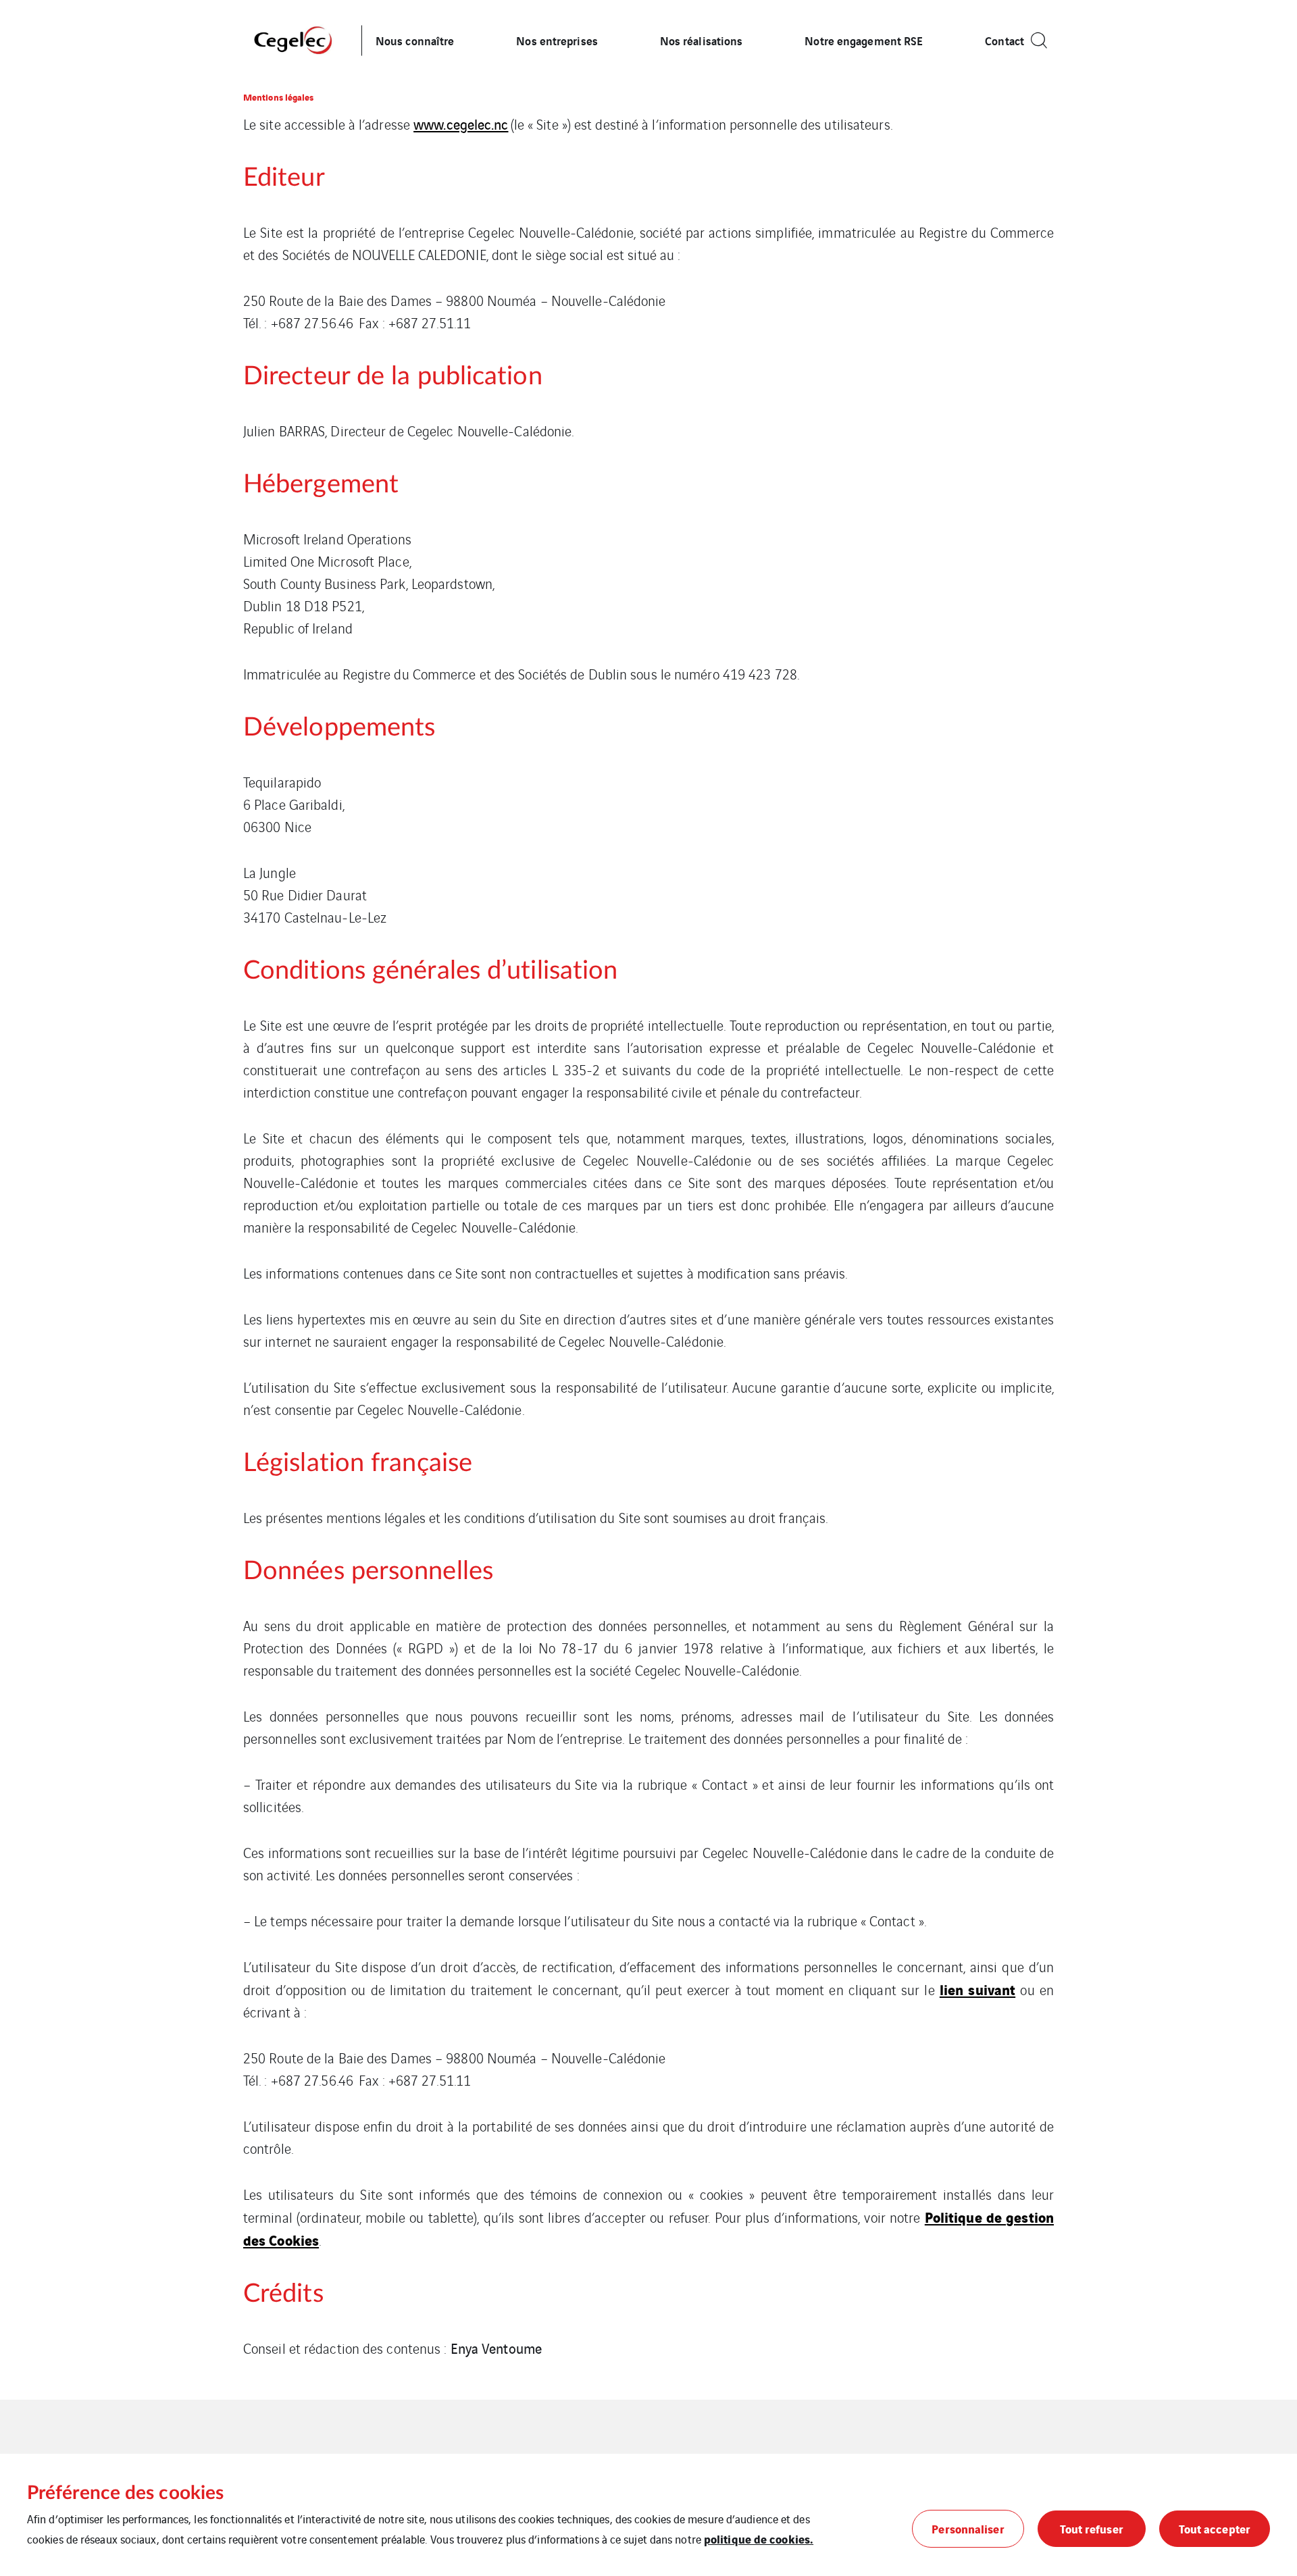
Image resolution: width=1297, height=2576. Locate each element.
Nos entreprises (557, 40)
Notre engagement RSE (864, 40)
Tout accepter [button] (1215, 2528)
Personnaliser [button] (968, 2528)
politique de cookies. (759, 2539)
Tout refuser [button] (1092, 2528)
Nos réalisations (702, 40)
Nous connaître (415, 40)
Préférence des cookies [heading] (125, 2493)
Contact (1004, 40)
